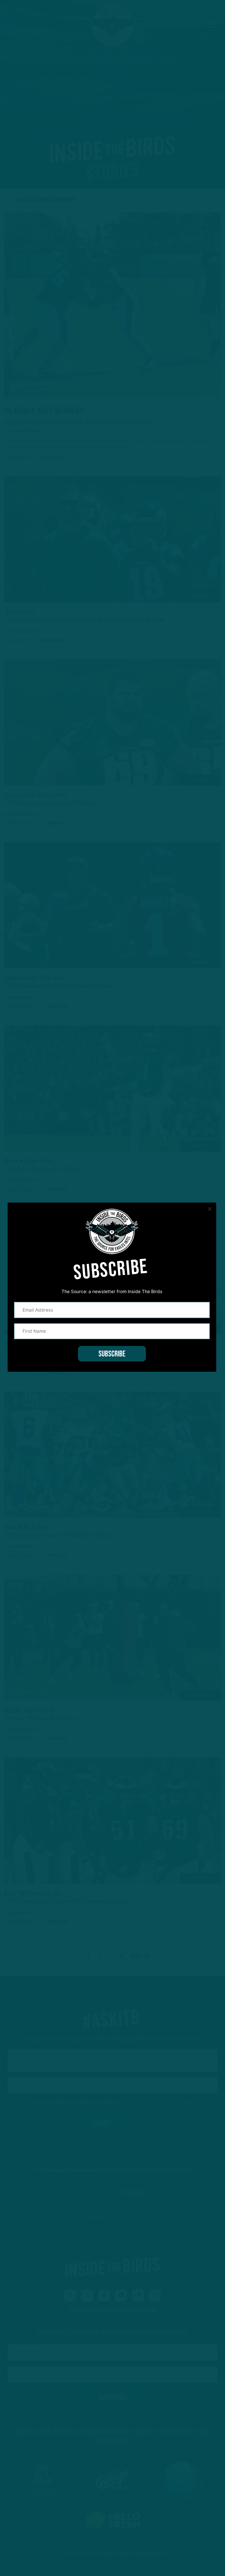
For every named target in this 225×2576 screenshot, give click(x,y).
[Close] (210, 1209)
